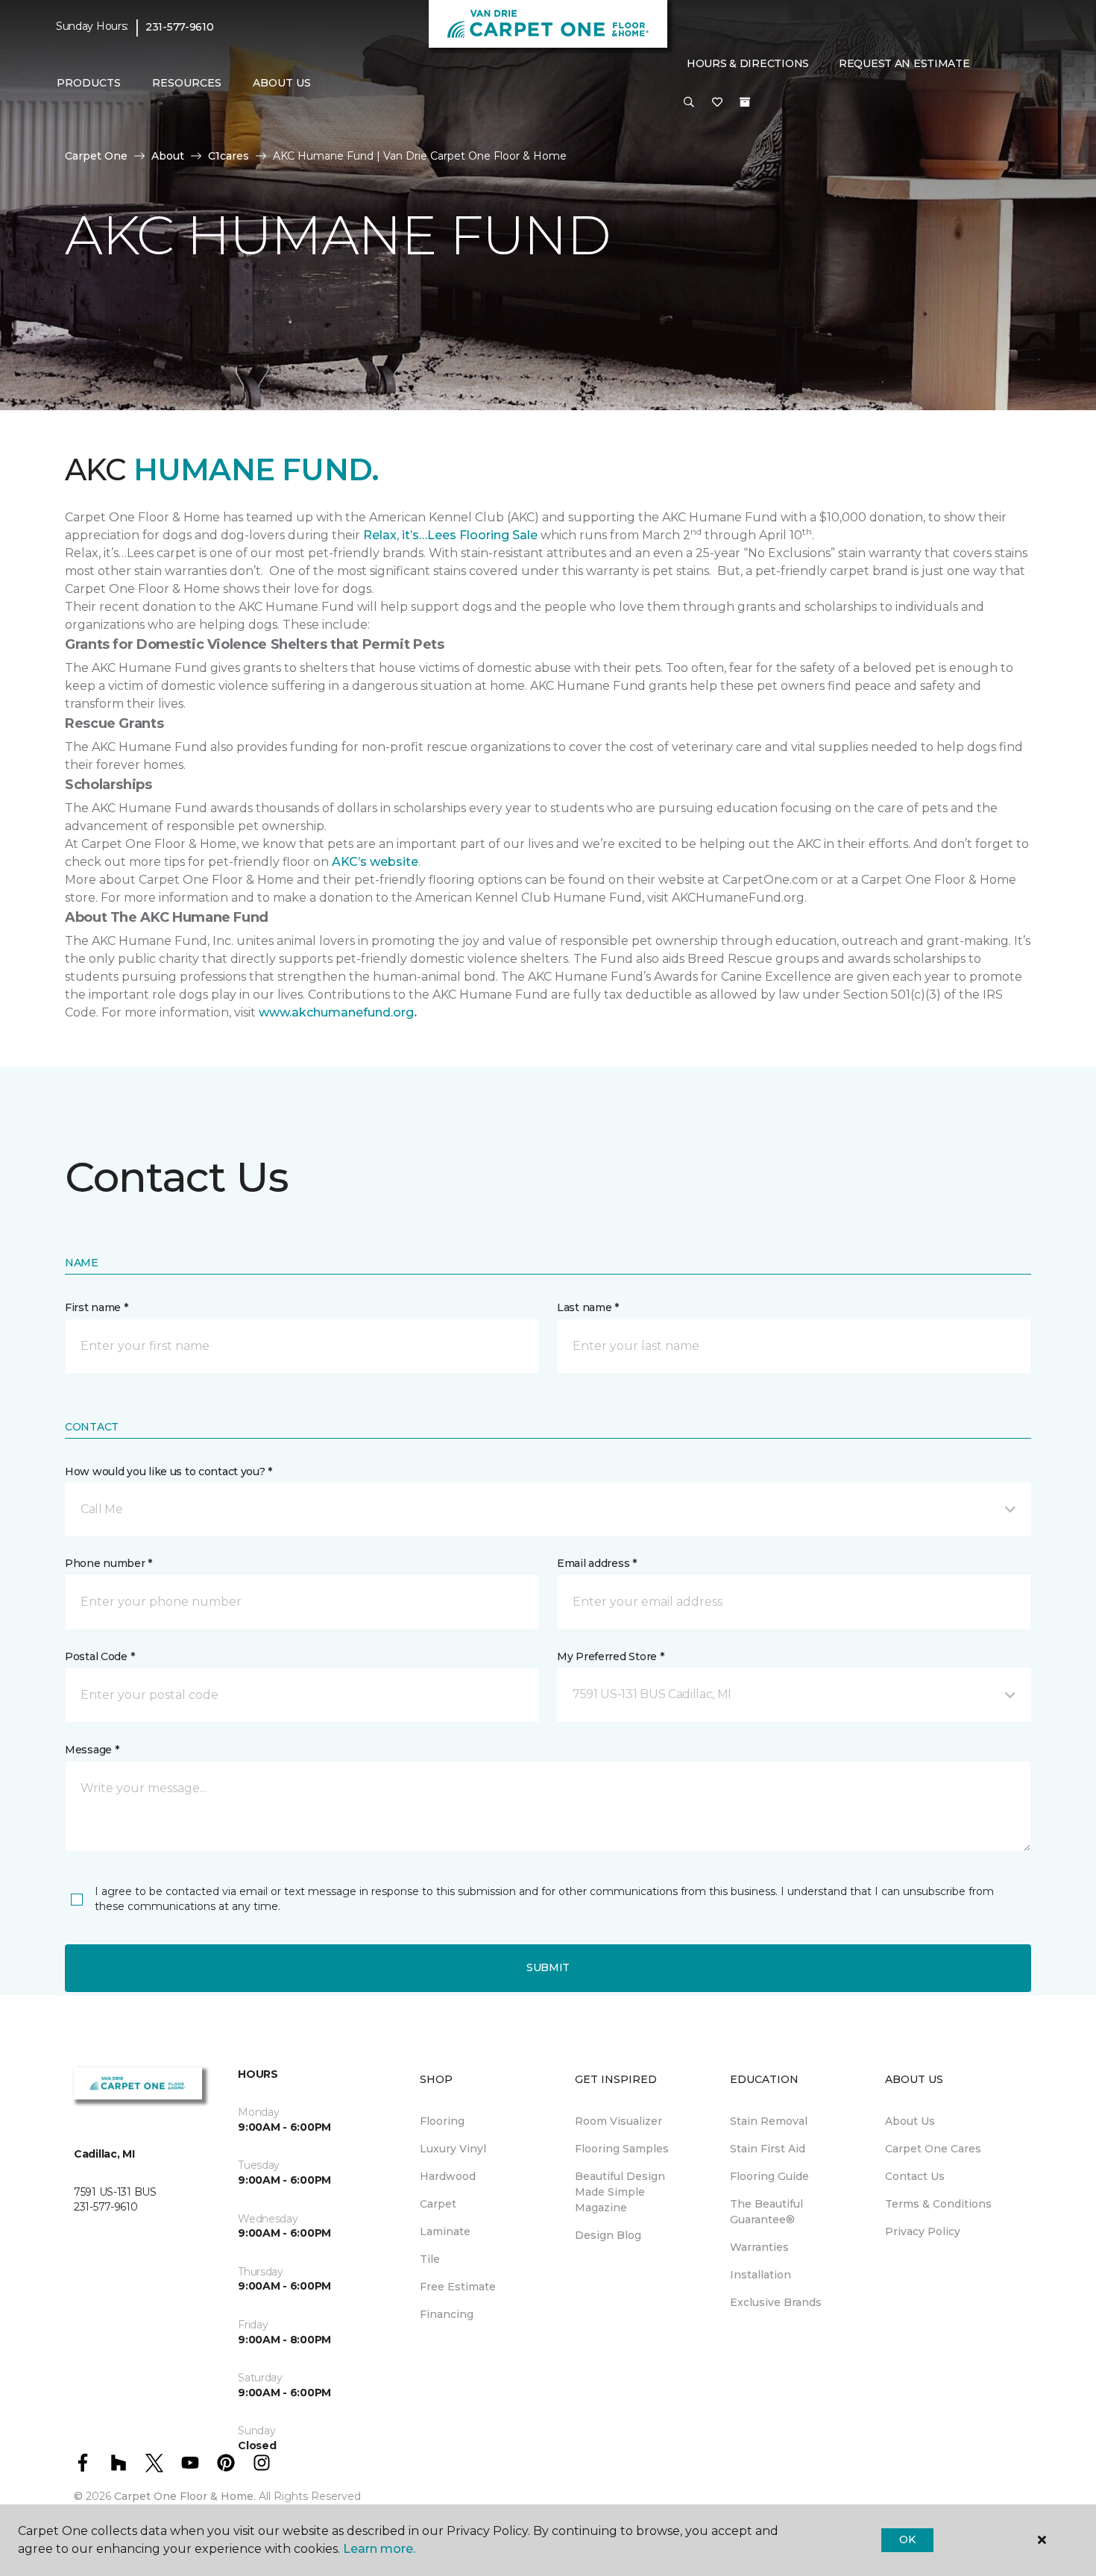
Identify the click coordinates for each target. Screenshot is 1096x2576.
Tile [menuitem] (430, 2259)
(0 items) (745, 102)
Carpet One (96, 156)
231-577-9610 (180, 27)
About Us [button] (282, 83)
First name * (97, 1307)
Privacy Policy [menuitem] (923, 2231)
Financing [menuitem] (447, 2314)
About (168, 156)
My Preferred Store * (610, 1656)
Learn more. (379, 2549)
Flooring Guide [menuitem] (769, 2176)
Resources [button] (187, 83)
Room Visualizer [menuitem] (618, 2121)
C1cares (229, 156)
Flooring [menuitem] (442, 2121)
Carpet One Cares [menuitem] (933, 2149)
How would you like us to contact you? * (169, 1471)
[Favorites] (717, 103)
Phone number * (108, 1563)
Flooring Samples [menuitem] (622, 2149)
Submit (548, 1967)
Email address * (597, 1563)
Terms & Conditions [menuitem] (938, 2204)
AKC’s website (375, 862)
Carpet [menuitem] (438, 2204)
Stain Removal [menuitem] (769, 2121)
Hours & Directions (748, 63)
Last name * (588, 1307)
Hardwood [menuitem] (448, 2176)
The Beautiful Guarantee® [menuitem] (766, 2212)
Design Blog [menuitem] (608, 2235)
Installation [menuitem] (760, 2275)
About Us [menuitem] (910, 2121)
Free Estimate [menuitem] (458, 2287)
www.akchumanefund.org (336, 1012)
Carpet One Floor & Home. (185, 2496)
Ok (907, 2539)
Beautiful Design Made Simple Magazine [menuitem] (620, 2192)
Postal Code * (100, 1656)
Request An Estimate (904, 63)
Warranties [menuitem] (759, 2247)
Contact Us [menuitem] (915, 2176)
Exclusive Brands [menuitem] (776, 2302)
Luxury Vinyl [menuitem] (453, 2149)
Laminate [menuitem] (445, 2231)
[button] (689, 103)
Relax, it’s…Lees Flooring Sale (450, 535)
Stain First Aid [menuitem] (768, 2149)
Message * (92, 1750)
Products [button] (89, 83)
